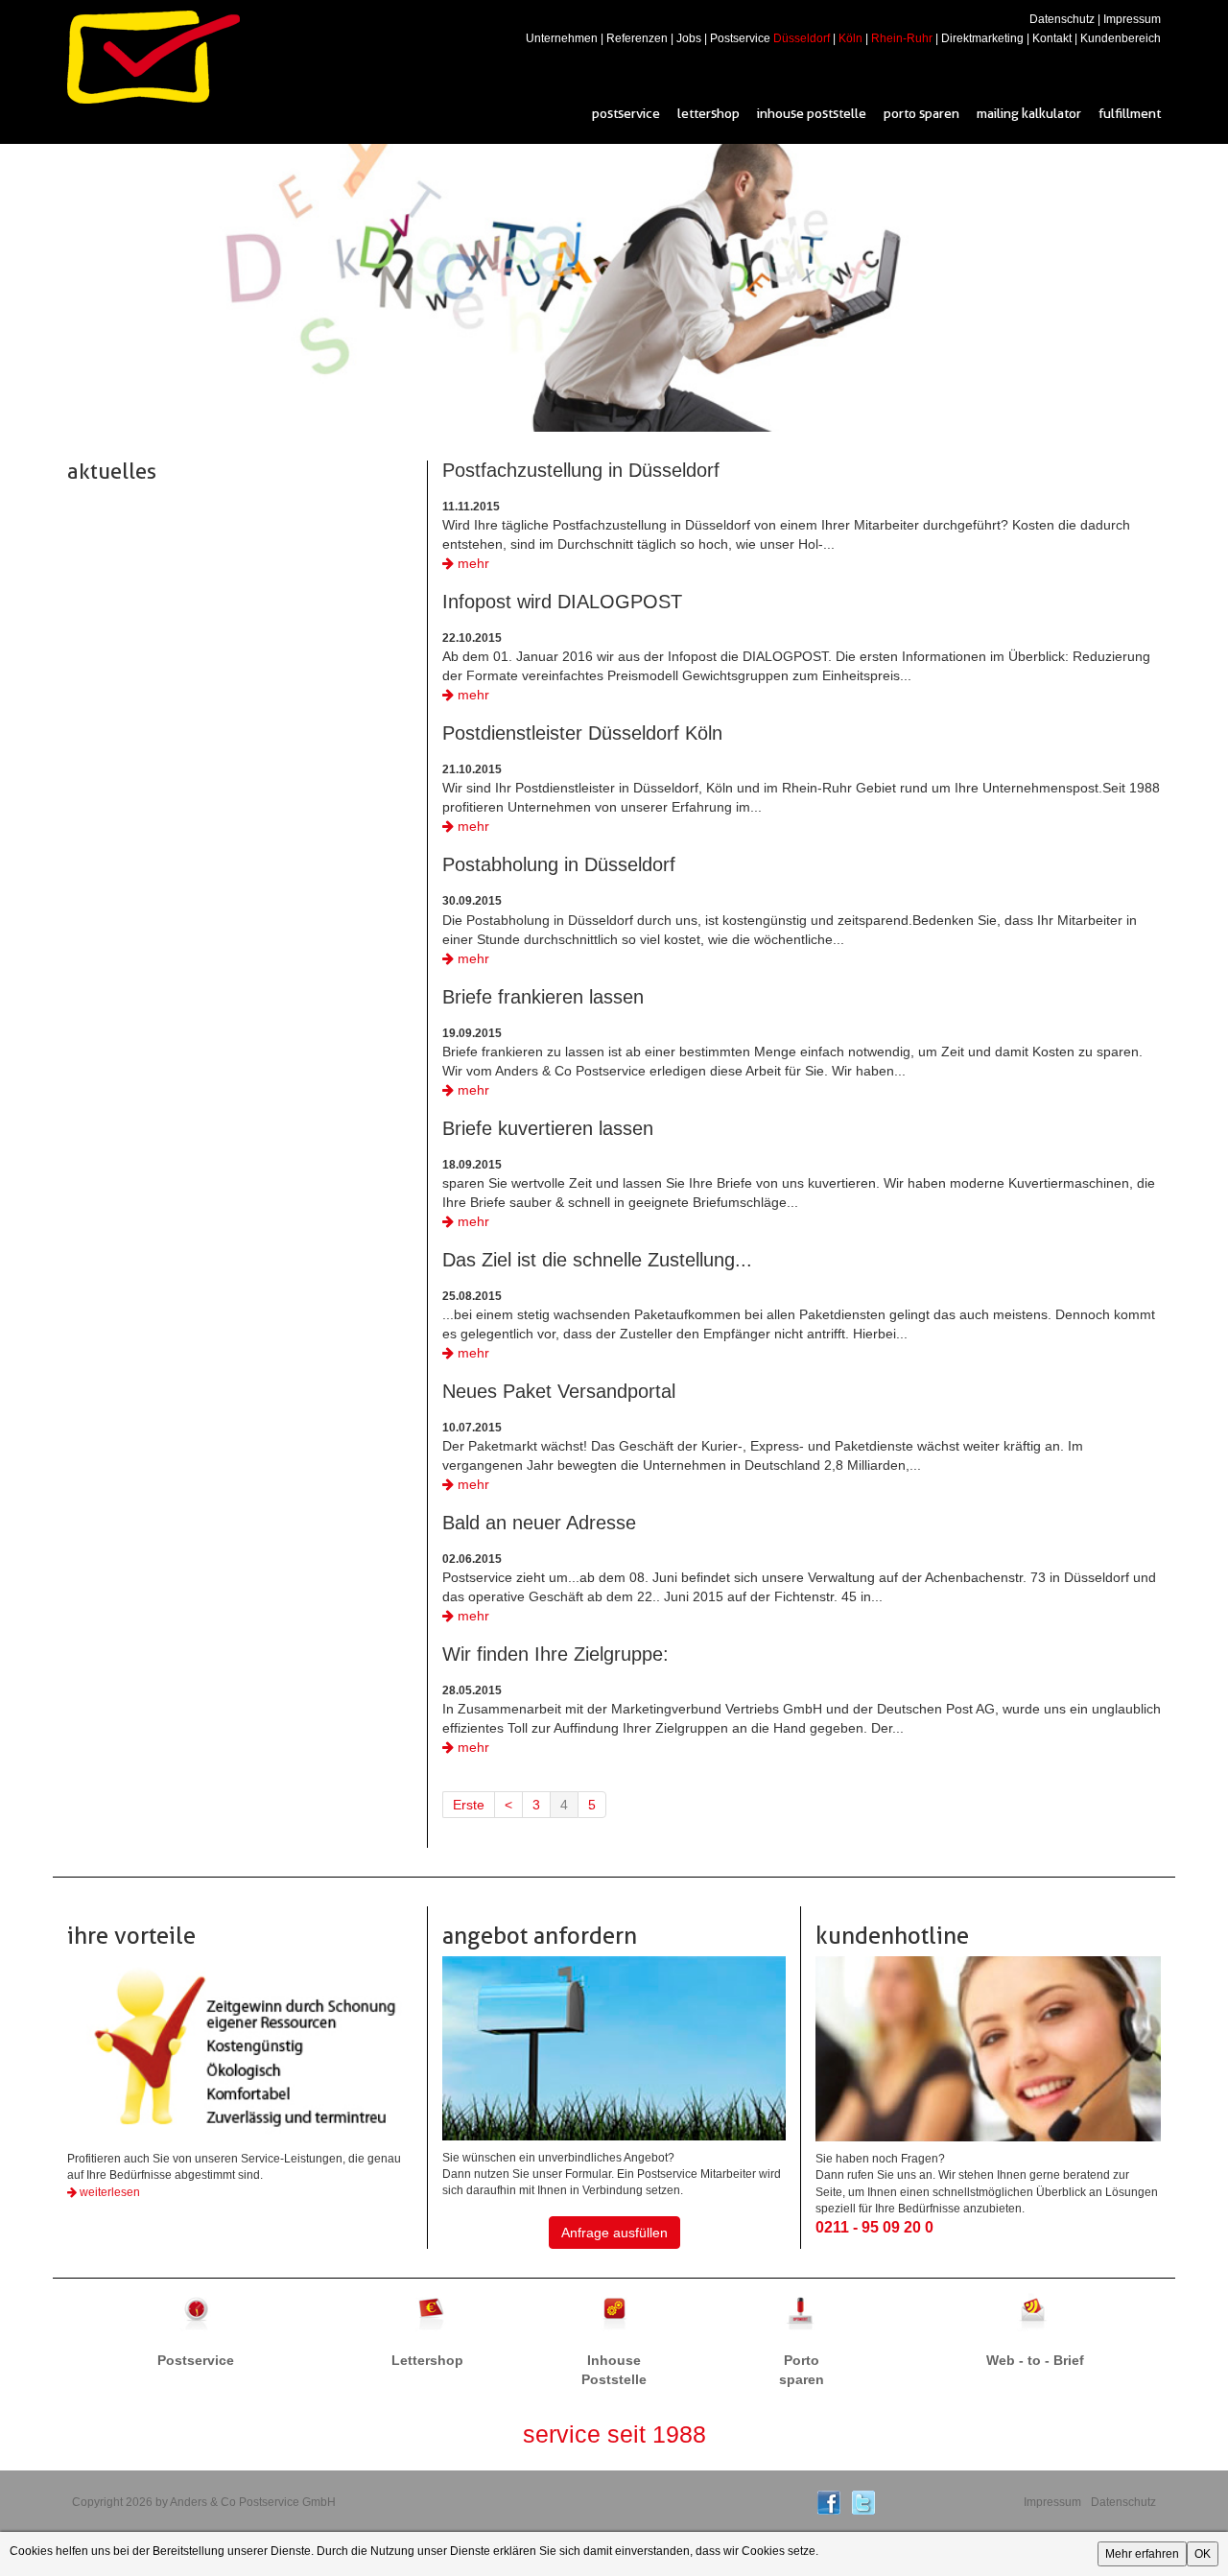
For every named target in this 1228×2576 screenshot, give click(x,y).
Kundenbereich (1121, 38)
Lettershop (708, 113)
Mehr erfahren (1142, 2554)
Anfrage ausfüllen (614, 2233)
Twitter (863, 2503)
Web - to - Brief (1035, 2315)
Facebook (829, 2503)
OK (1203, 2554)
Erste (469, 1805)
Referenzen (637, 38)
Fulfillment (1130, 113)
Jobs (689, 38)
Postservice (770, 38)
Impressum (1132, 19)
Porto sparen (921, 113)
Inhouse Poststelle (812, 113)
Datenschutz (1062, 19)
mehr (472, 563)
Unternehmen (562, 38)
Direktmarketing (982, 38)
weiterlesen (108, 2192)
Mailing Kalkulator (1029, 113)
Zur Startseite (153, 58)
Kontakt (1052, 38)
